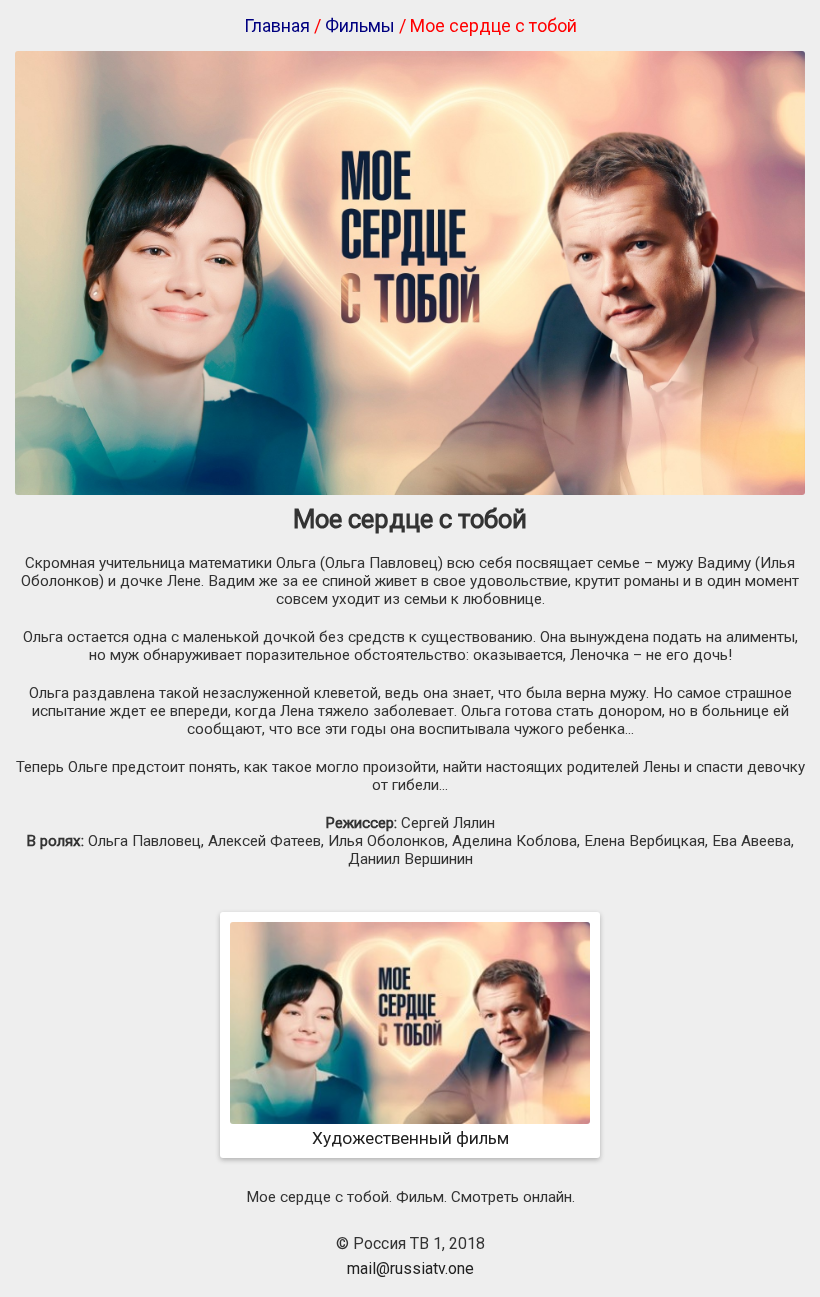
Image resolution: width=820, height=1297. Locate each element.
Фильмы (360, 25)
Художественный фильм (410, 1138)
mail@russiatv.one (410, 1268)
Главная (277, 25)
